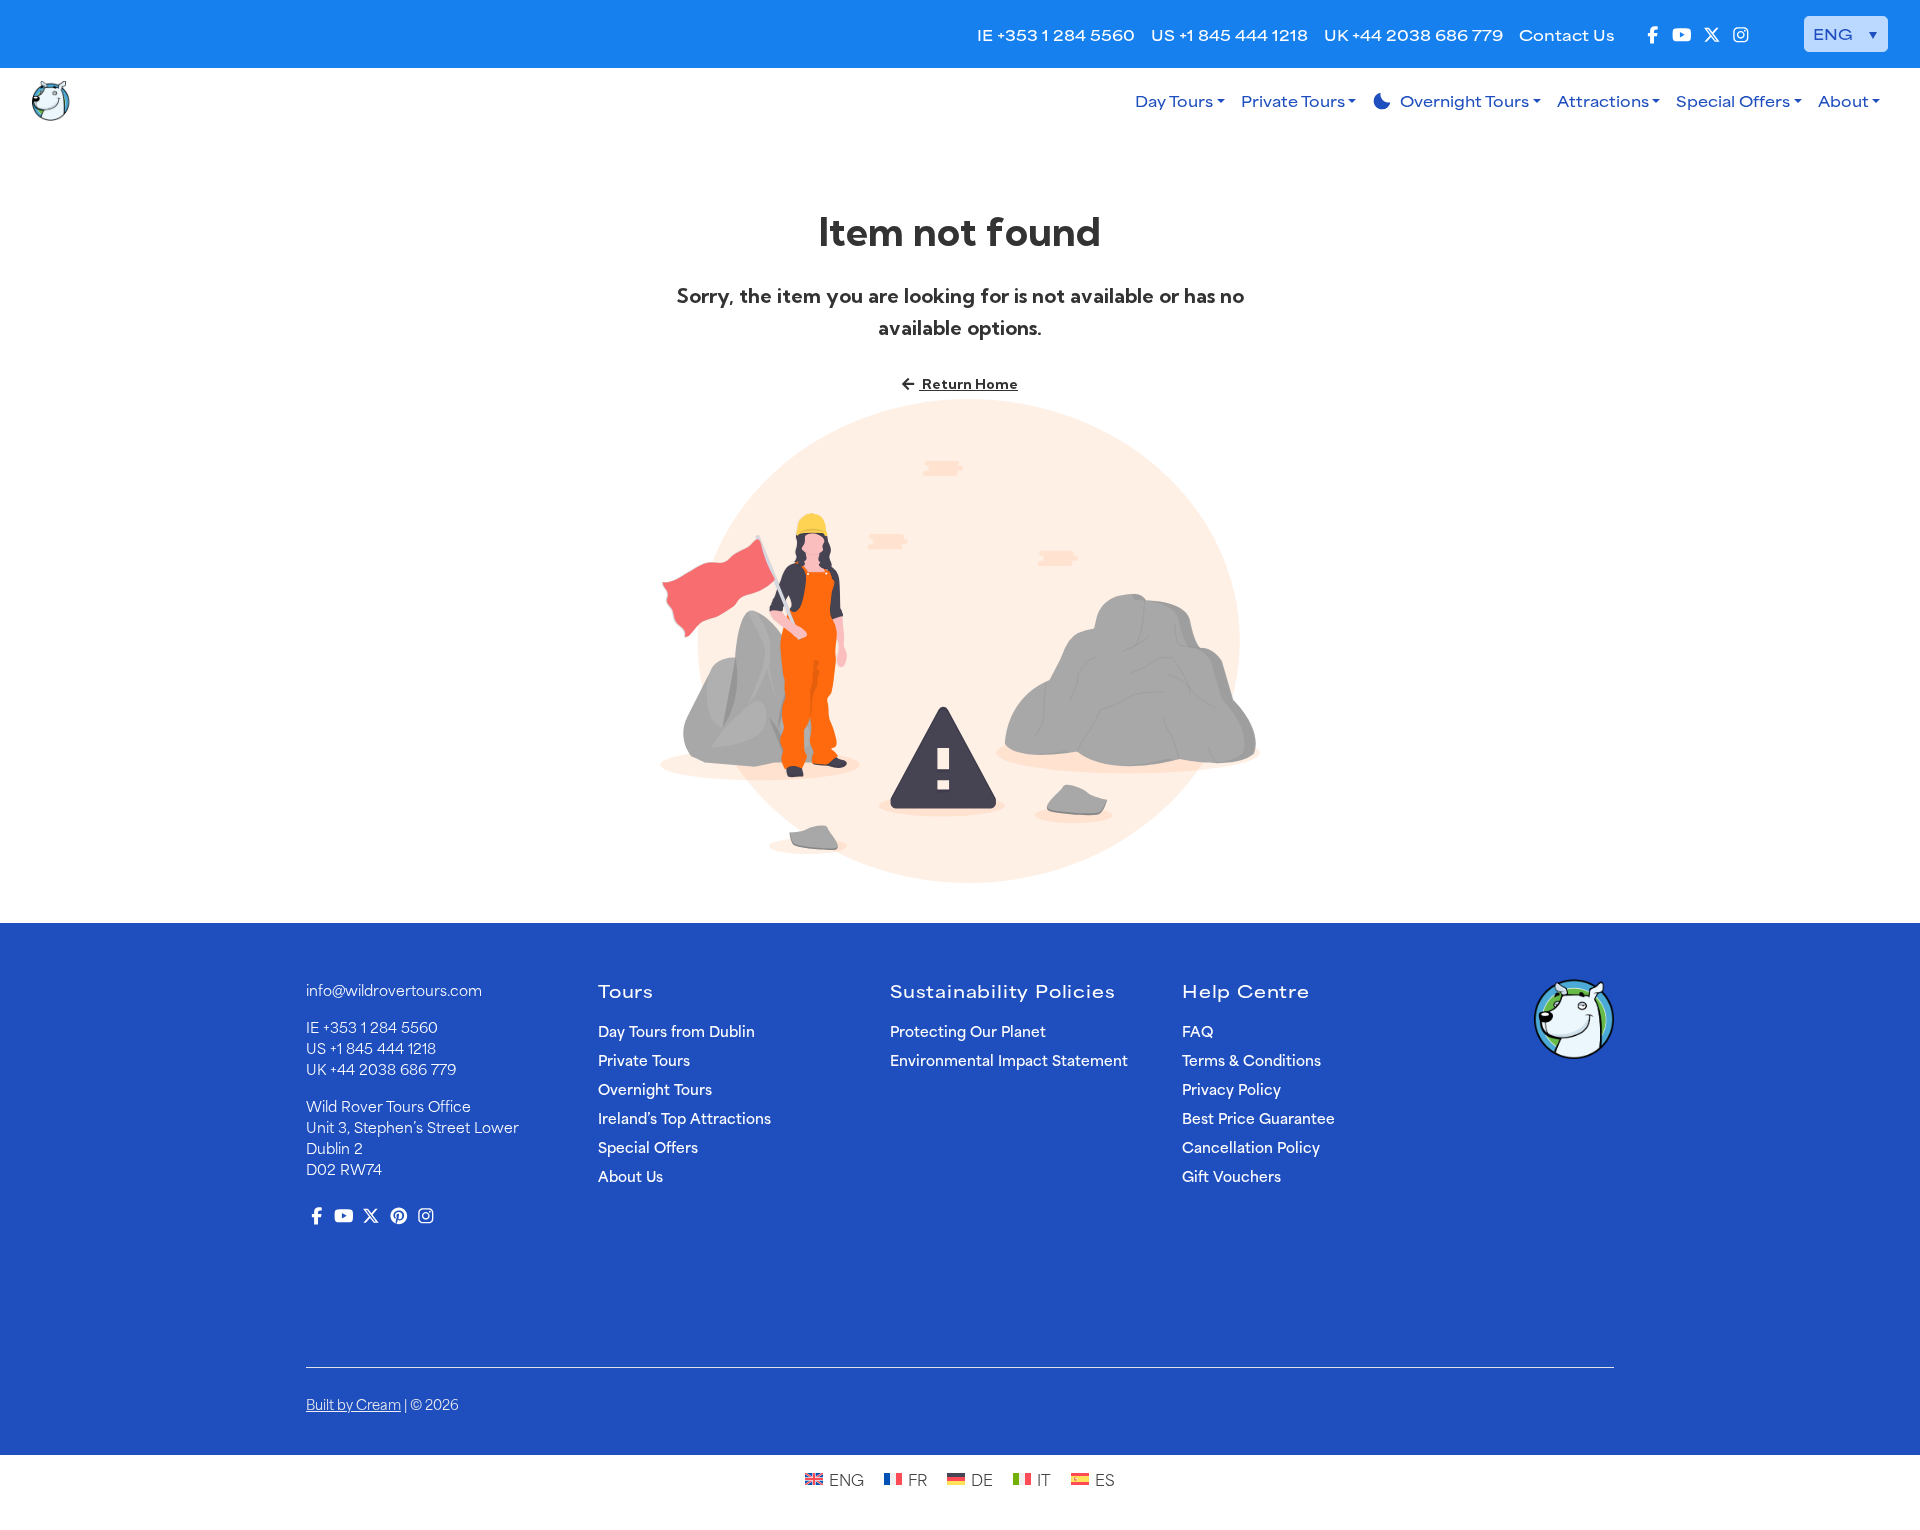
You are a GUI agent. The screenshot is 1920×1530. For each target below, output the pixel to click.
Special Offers (1733, 100)
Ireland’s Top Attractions (684, 1117)
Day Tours (1174, 100)
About (1843, 100)
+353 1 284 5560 (380, 1026)
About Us (630, 1175)
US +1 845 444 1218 (1229, 34)
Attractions (1603, 100)
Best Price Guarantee (1258, 1117)
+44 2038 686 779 (393, 1068)
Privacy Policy (1231, 1088)
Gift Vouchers (1231, 1175)
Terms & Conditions (1251, 1059)
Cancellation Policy (1251, 1146)
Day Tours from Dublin (676, 1030)
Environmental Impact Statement (1009, 1059)
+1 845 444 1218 (383, 1047)
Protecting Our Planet (968, 1030)
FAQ (1197, 1030)
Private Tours (1293, 100)
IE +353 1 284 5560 (1056, 34)
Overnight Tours (1450, 101)
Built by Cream (353, 1403)
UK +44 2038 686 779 (1413, 34)
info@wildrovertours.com (394, 989)
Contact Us (1566, 34)
